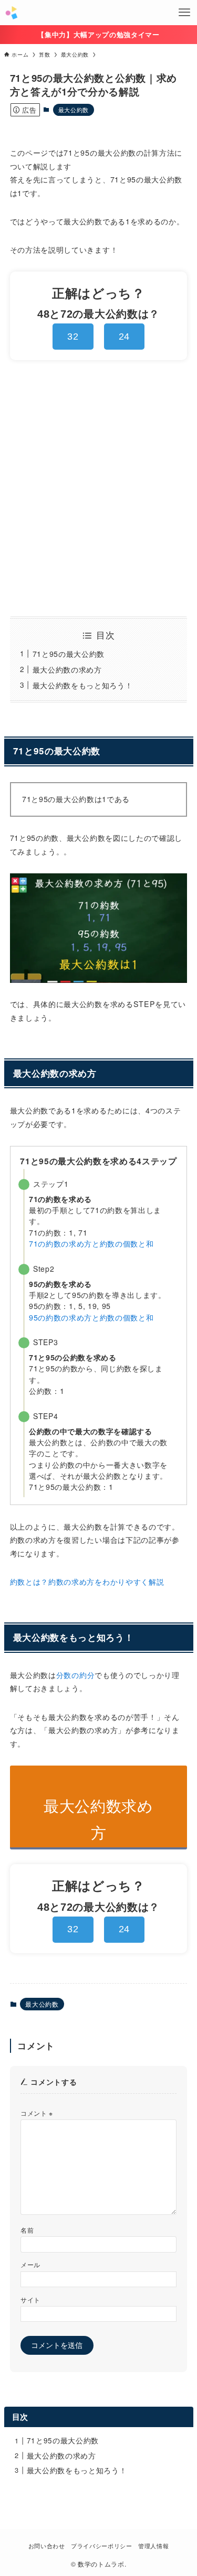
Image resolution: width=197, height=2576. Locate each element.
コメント (37, 2113)
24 (124, 337)
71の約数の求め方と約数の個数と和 (91, 1243)
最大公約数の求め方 (67, 669)
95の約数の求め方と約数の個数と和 (91, 1317)
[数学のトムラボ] (11, 13)
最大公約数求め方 (98, 1819)
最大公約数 (74, 110)
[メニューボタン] (184, 13)
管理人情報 (153, 2546)
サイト (30, 2299)
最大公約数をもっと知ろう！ (83, 685)
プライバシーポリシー (102, 2546)
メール (30, 2264)
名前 (27, 2230)
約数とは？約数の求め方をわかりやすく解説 (87, 1582)
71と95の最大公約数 (69, 654)
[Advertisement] (98, 488)
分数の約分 (75, 1675)
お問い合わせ (47, 2546)
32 (73, 337)
